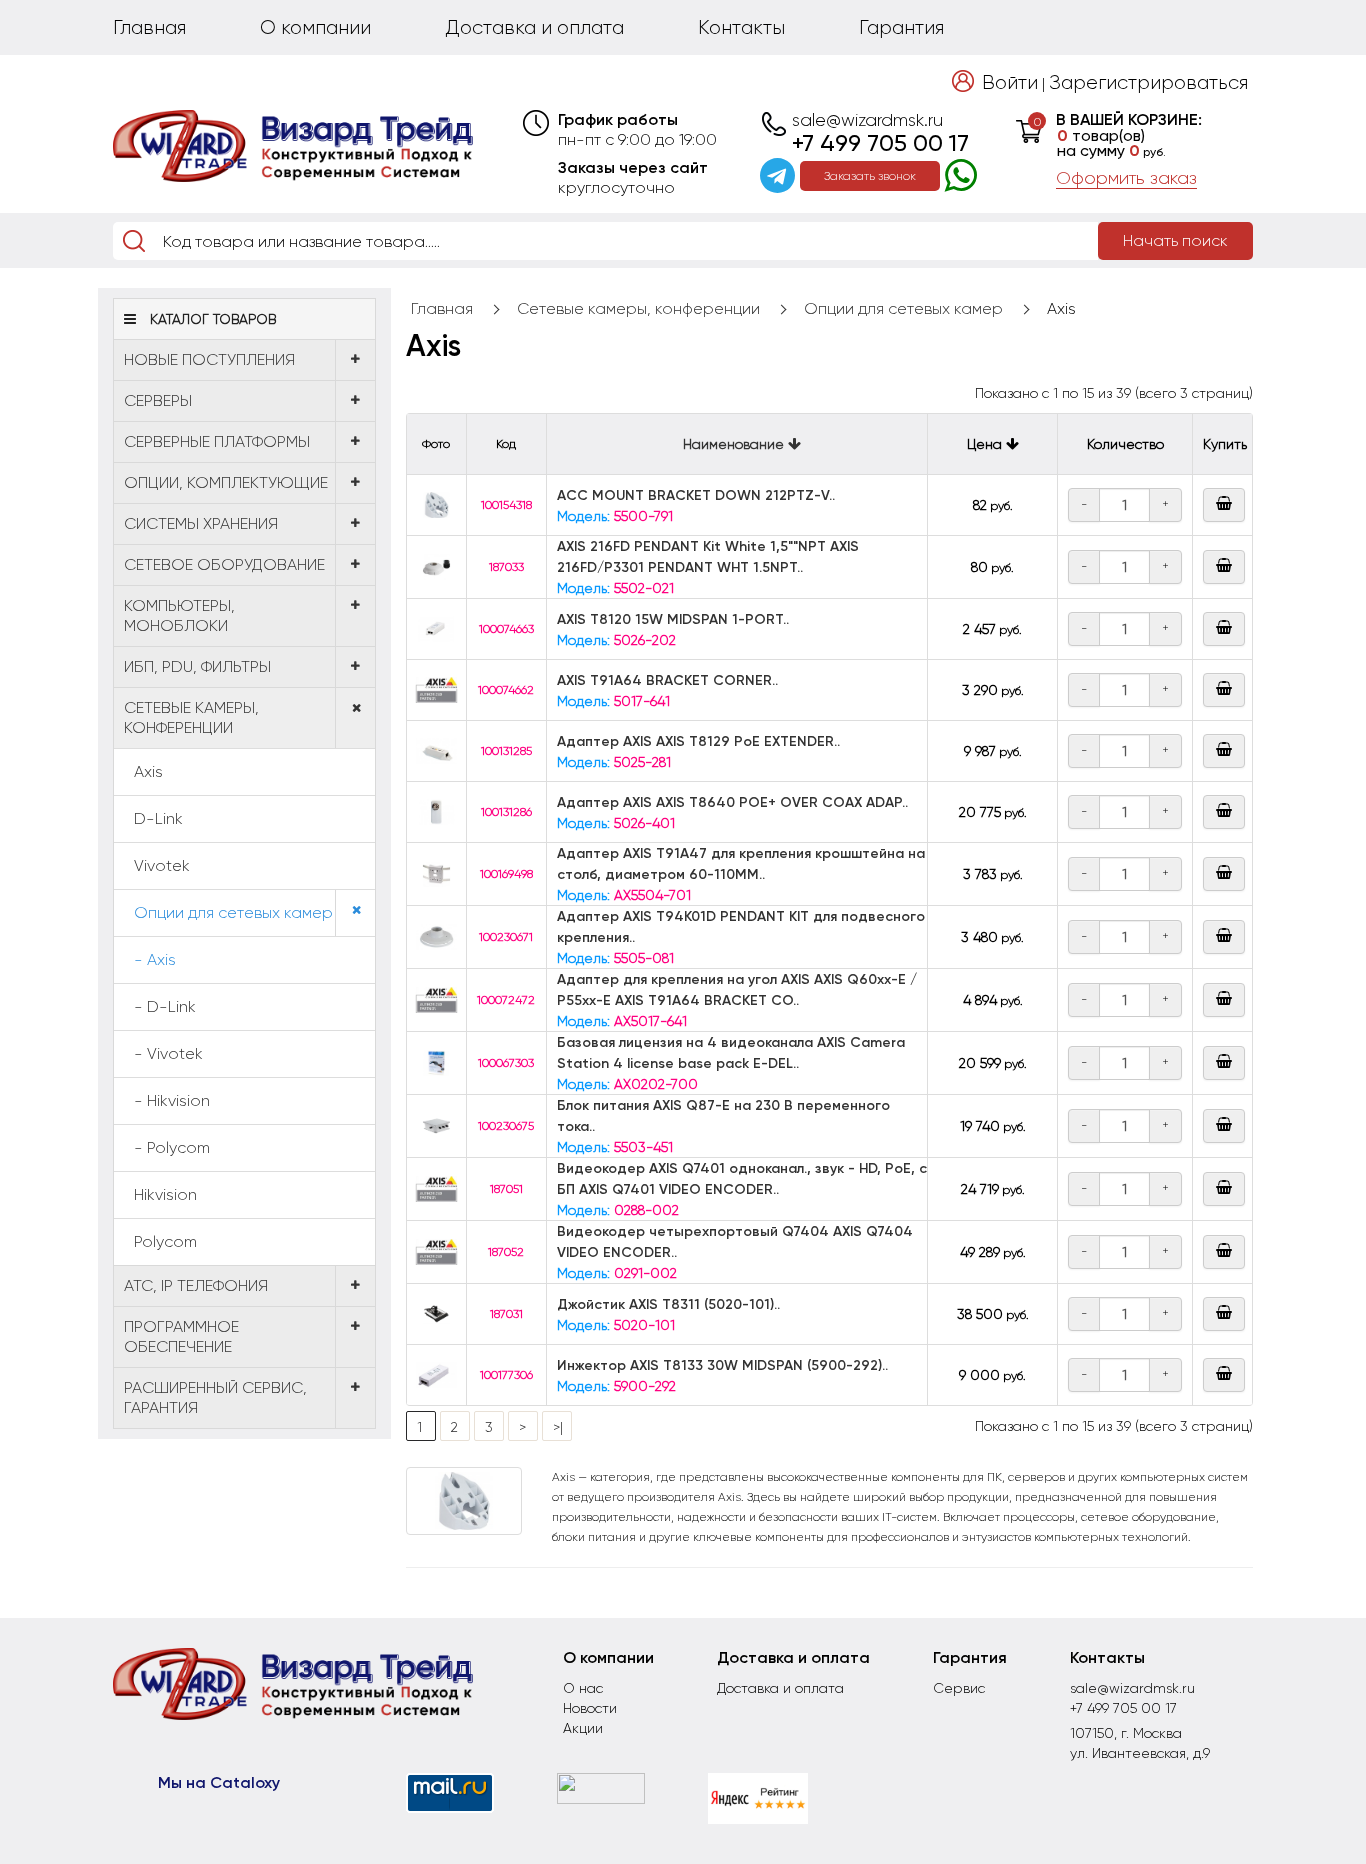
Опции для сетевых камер (233, 912)
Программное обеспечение (181, 1336)
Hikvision (165, 1194)
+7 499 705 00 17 (880, 143)
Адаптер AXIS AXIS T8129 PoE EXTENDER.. (698, 741)
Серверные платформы (217, 441)
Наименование (735, 444)
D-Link (158, 818)
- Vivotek (168, 1053)
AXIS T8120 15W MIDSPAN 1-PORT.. (673, 619)
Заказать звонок (870, 176)
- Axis (155, 959)
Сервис (959, 1688)
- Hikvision (172, 1100)
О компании (315, 27)
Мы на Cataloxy (219, 1782)
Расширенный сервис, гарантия (215, 1397)
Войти (1010, 82)
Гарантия (901, 27)
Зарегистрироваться (1148, 82)
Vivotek (162, 865)
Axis (148, 771)
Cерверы (158, 400)
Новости (590, 1708)
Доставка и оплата (534, 27)
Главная (149, 27)
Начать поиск (1175, 240)
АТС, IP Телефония (196, 1285)
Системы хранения (201, 523)
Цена (986, 444)
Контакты (741, 27)
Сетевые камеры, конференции (191, 717)
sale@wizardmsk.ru (867, 120)
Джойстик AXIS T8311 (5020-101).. (668, 1304)
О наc (583, 1688)
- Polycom (172, 1147)
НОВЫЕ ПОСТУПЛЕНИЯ (209, 359)
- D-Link (165, 1006)
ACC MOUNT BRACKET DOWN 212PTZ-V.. (696, 495)
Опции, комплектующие (226, 482)
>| (558, 1427)
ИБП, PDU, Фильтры (197, 666)
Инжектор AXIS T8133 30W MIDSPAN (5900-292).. (722, 1365)
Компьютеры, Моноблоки (179, 615)
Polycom (165, 1241)
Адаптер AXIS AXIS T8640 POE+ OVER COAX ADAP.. (732, 802)
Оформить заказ (1126, 178)
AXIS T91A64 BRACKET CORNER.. (667, 680)
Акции (583, 1728)
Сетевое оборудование (224, 564)
